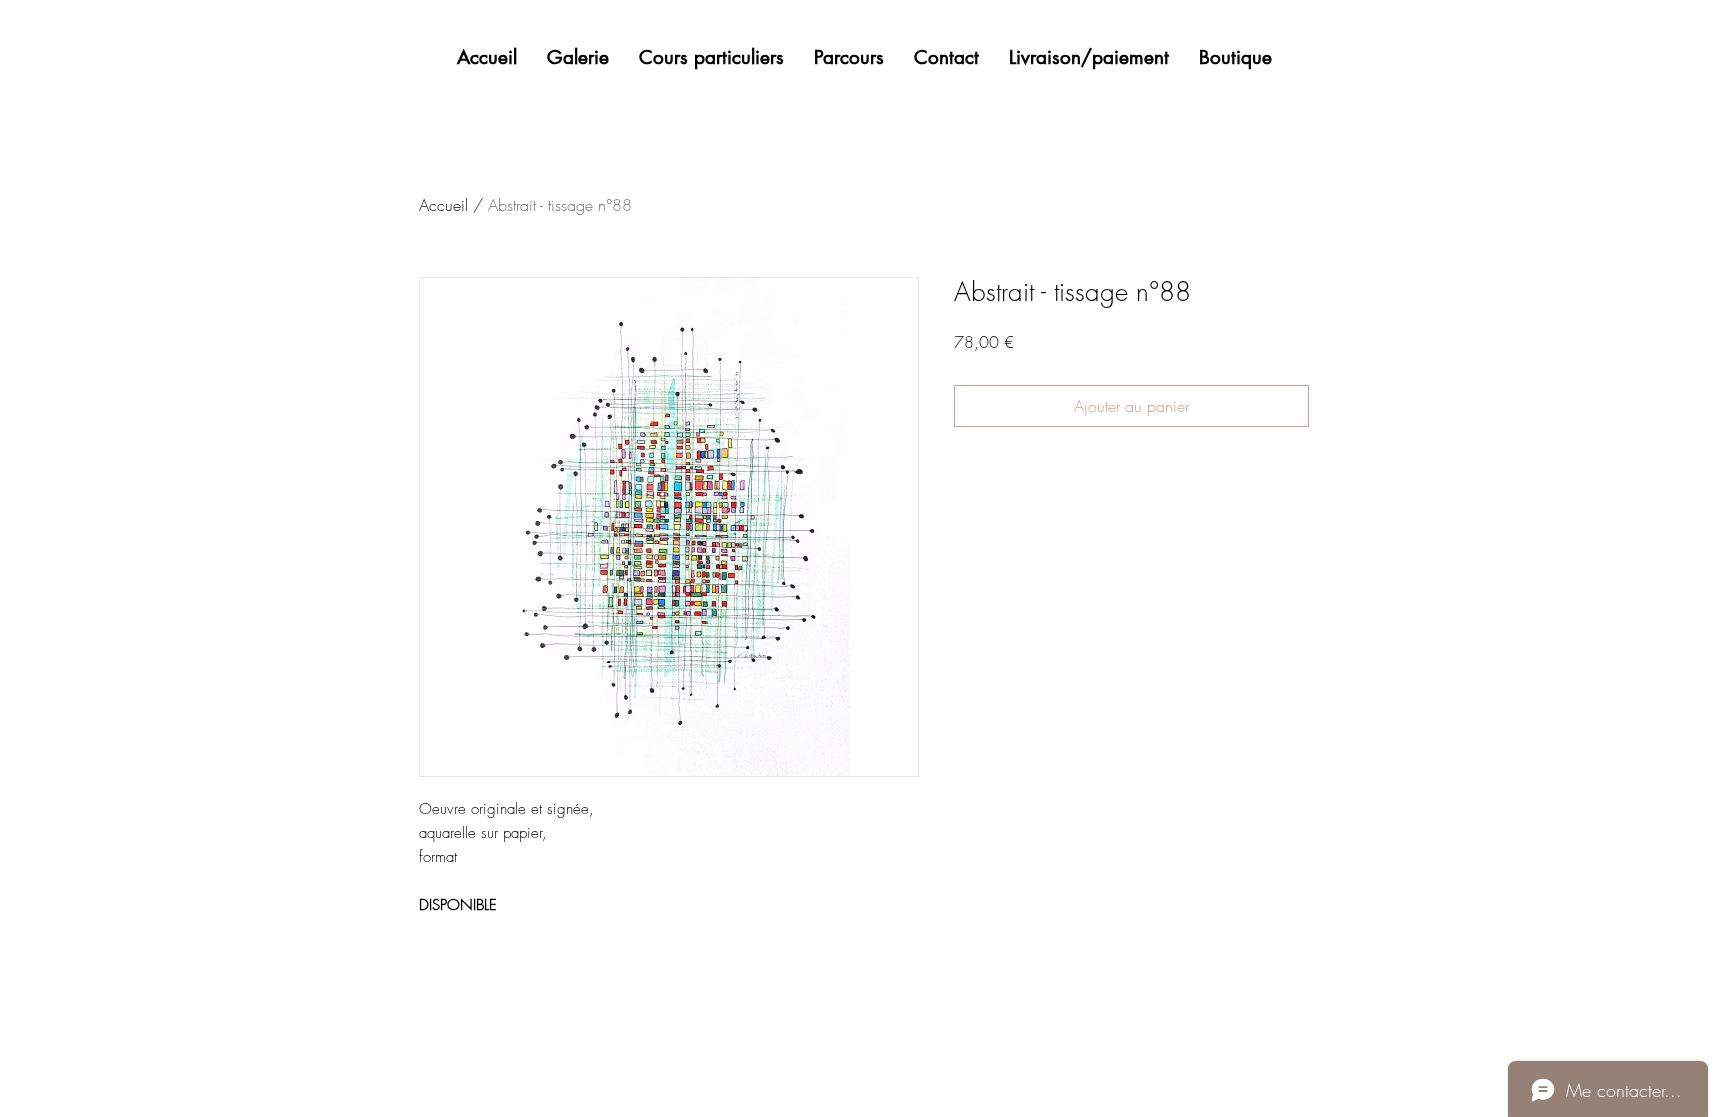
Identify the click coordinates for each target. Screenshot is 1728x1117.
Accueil (443, 205)
